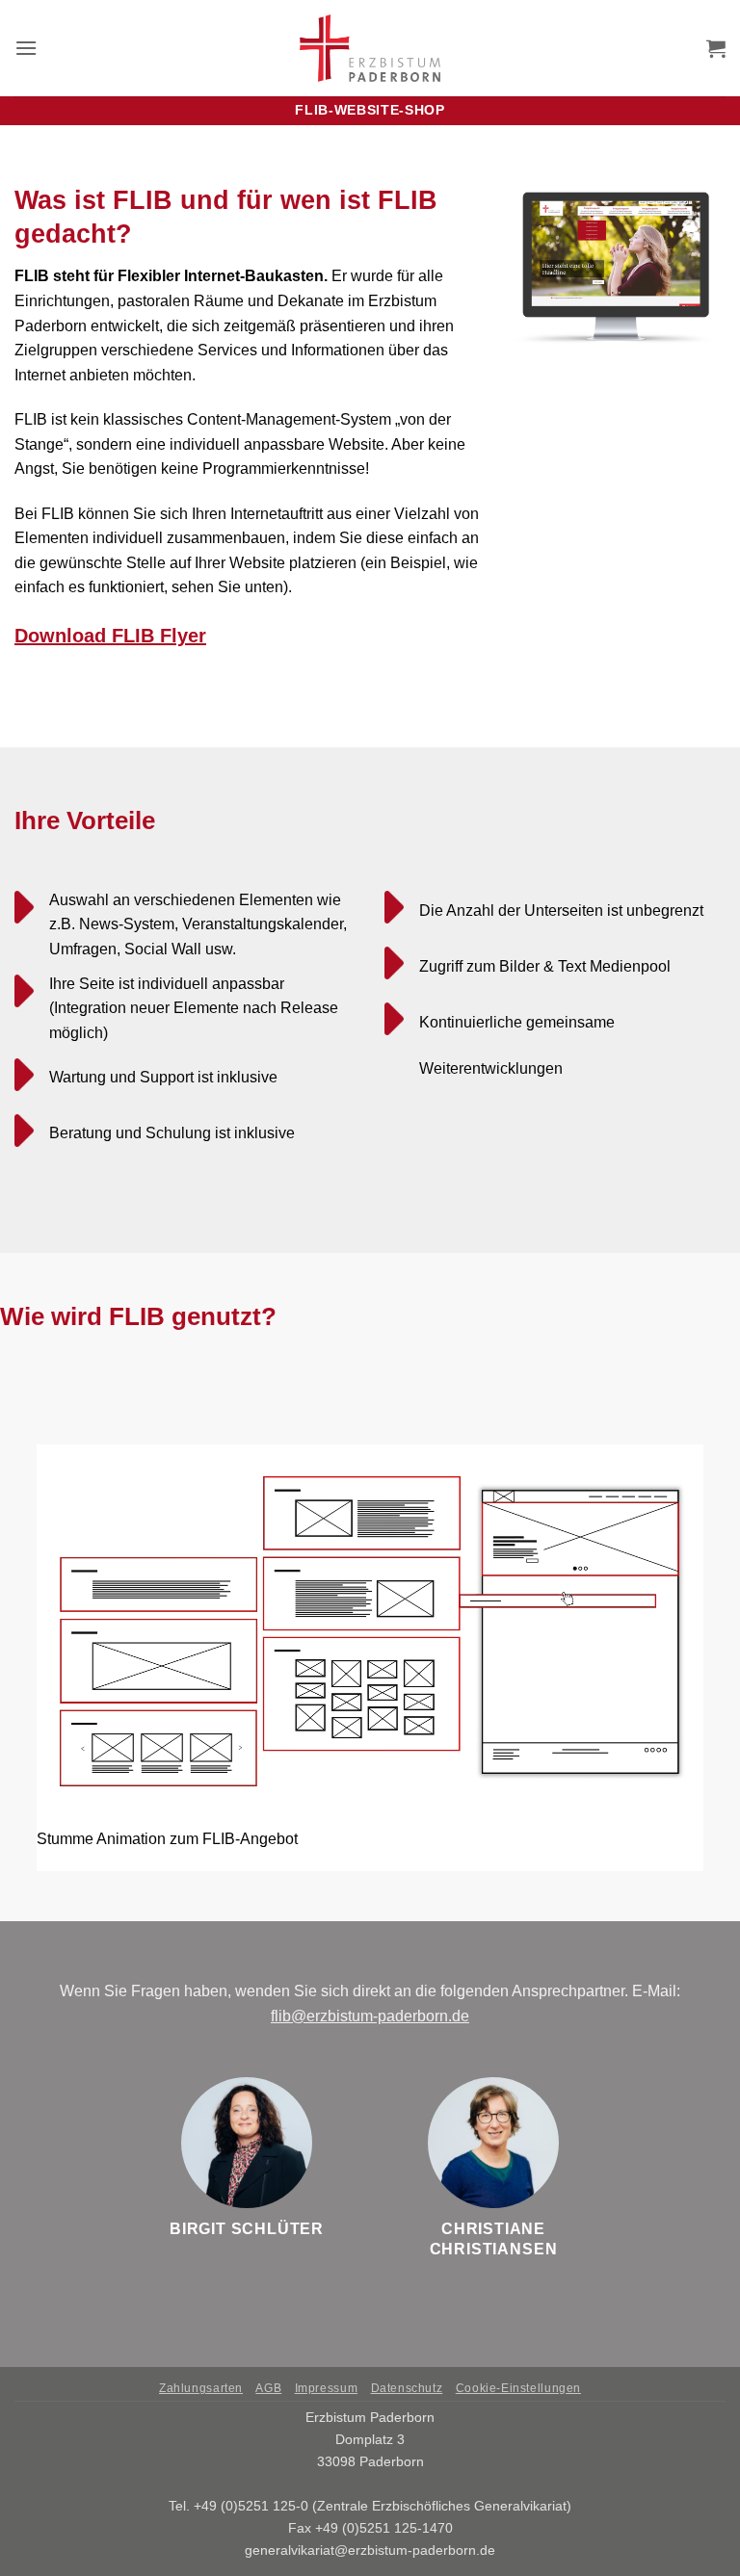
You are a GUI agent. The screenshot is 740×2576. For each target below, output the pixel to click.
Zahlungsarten (201, 2388)
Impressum (327, 2388)
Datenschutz (407, 2388)
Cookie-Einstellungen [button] (518, 2388)
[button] (26, 48)
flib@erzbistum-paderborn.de (370, 2016)
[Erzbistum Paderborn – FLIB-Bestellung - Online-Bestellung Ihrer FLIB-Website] (370, 48)
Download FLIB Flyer (110, 636)
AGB (268, 2388)
